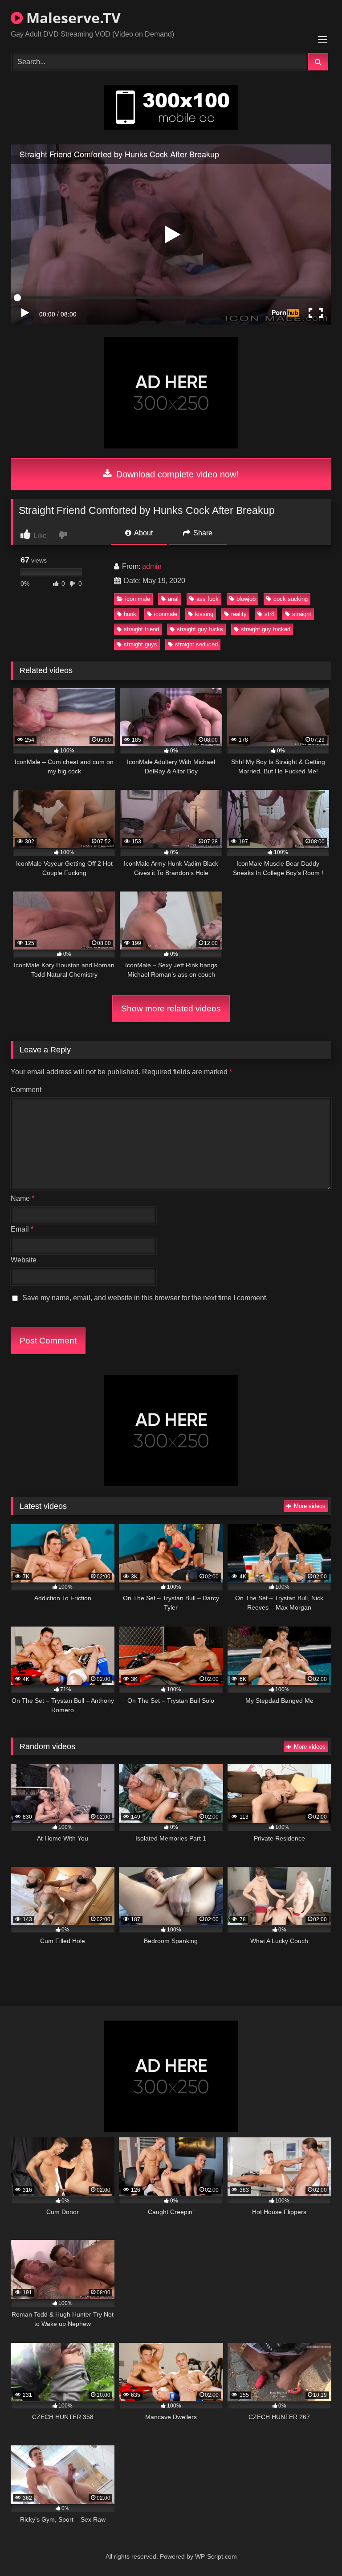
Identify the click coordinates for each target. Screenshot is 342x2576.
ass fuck (208, 599)
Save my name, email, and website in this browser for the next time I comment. (145, 1298)
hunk (130, 614)
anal (173, 599)
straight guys (140, 644)
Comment (26, 1090)
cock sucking (291, 599)
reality (239, 614)
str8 (269, 614)
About (143, 533)
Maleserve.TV (72, 18)
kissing (204, 614)
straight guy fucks (200, 629)
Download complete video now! (176, 474)
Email (22, 1229)
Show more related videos (171, 1009)
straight (302, 614)
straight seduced (196, 644)
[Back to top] (314, 2549)
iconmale (166, 614)
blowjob (246, 599)
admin (152, 566)
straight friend (141, 629)
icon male (138, 599)
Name (22, 1198)
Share (202, 533)
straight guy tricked (266, 629)
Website (24, 1260)
